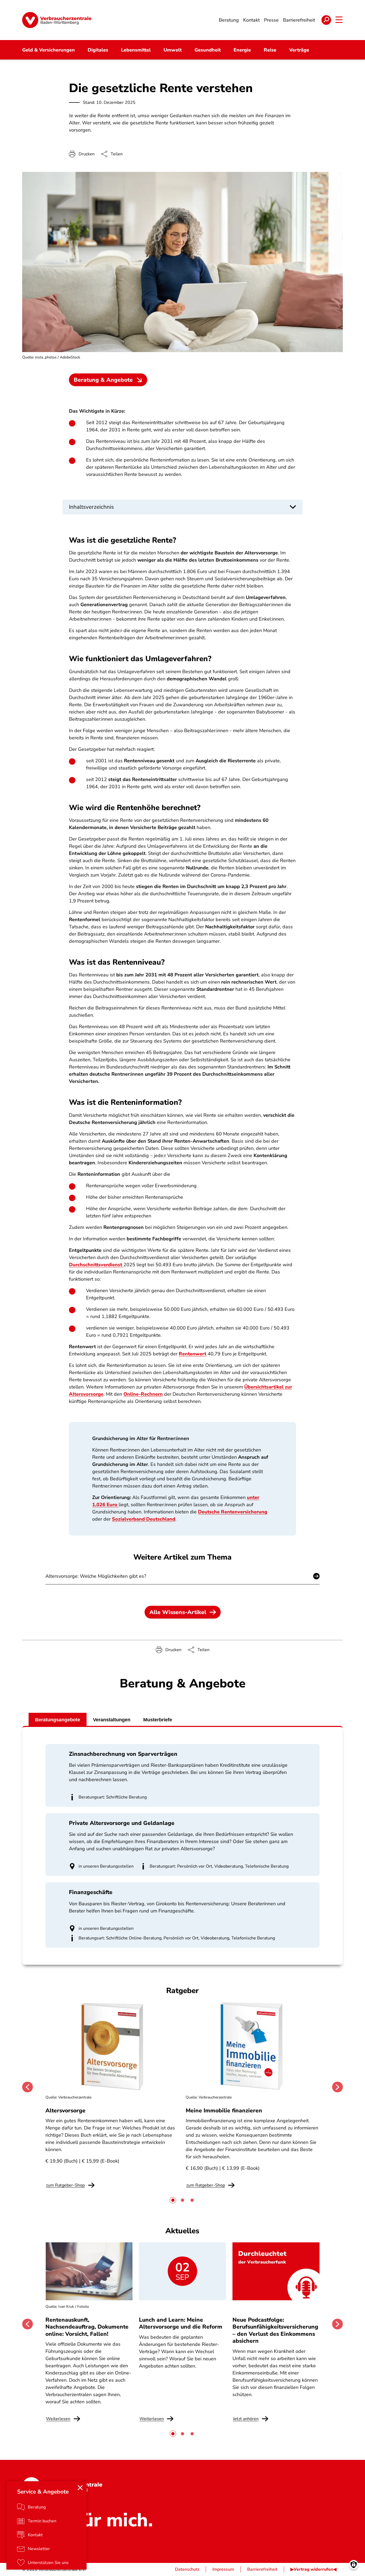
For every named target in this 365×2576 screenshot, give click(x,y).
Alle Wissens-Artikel (178, 1612)
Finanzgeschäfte (91, 1892)
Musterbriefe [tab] (158, 1720)
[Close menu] (80, 2488)
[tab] (173, 2200)
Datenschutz (187, 2569)
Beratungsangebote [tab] (58, 1720)
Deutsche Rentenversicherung (233, 1512)
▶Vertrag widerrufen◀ (313, 2569)
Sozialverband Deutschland (144, 1519)
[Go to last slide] (28, 2087)
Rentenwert (193, 1354)
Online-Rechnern (143, 1394)
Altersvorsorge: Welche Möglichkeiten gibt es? (96, 1576)
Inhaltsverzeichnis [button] (91, 507)
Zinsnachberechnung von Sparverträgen (123, 1754)
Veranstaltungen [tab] (112, 1720)
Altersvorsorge (65, 2110)
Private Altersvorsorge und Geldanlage (122, 1823)
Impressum (223, 2569)
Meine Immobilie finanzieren (224, 2110)
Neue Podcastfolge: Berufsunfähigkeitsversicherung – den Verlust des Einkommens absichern (275, 2330)
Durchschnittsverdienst (96, 1265)
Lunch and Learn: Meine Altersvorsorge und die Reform (181, 2323)
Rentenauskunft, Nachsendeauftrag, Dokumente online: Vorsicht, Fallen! (87, 2327)
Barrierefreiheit (262, 2569)
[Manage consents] (354, 2565)
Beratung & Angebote (103, 380)
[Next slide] (337, 2087)
